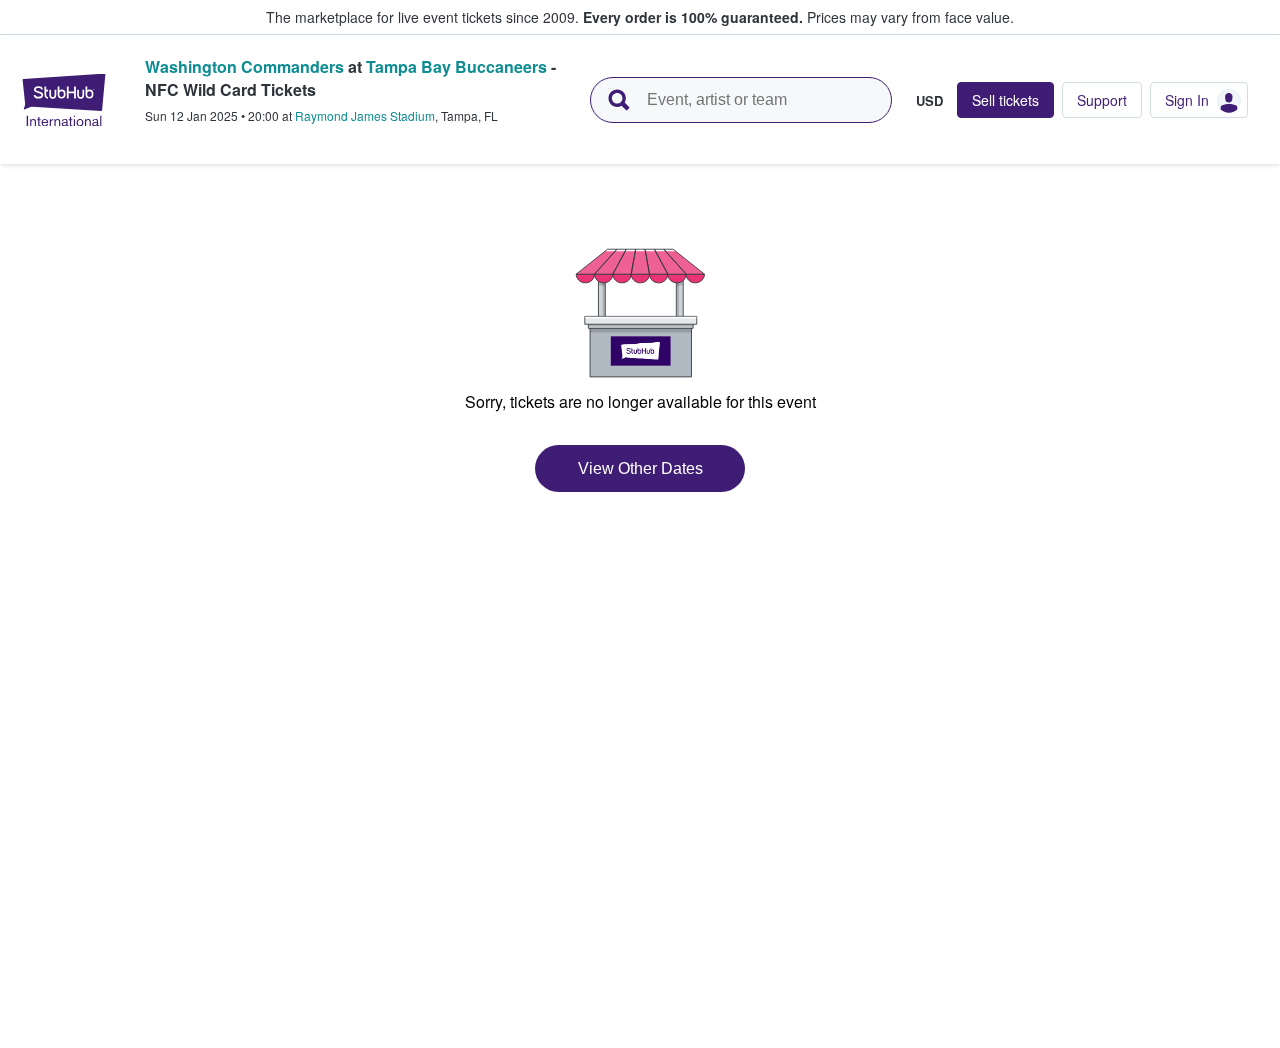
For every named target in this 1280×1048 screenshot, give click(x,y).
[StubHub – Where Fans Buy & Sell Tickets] (64, 100)
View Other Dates (640, 468)
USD (929, 100)
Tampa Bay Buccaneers (456, 66)
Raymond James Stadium (365, 115)
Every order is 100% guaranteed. (693, 17)
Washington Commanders (244, 66)
